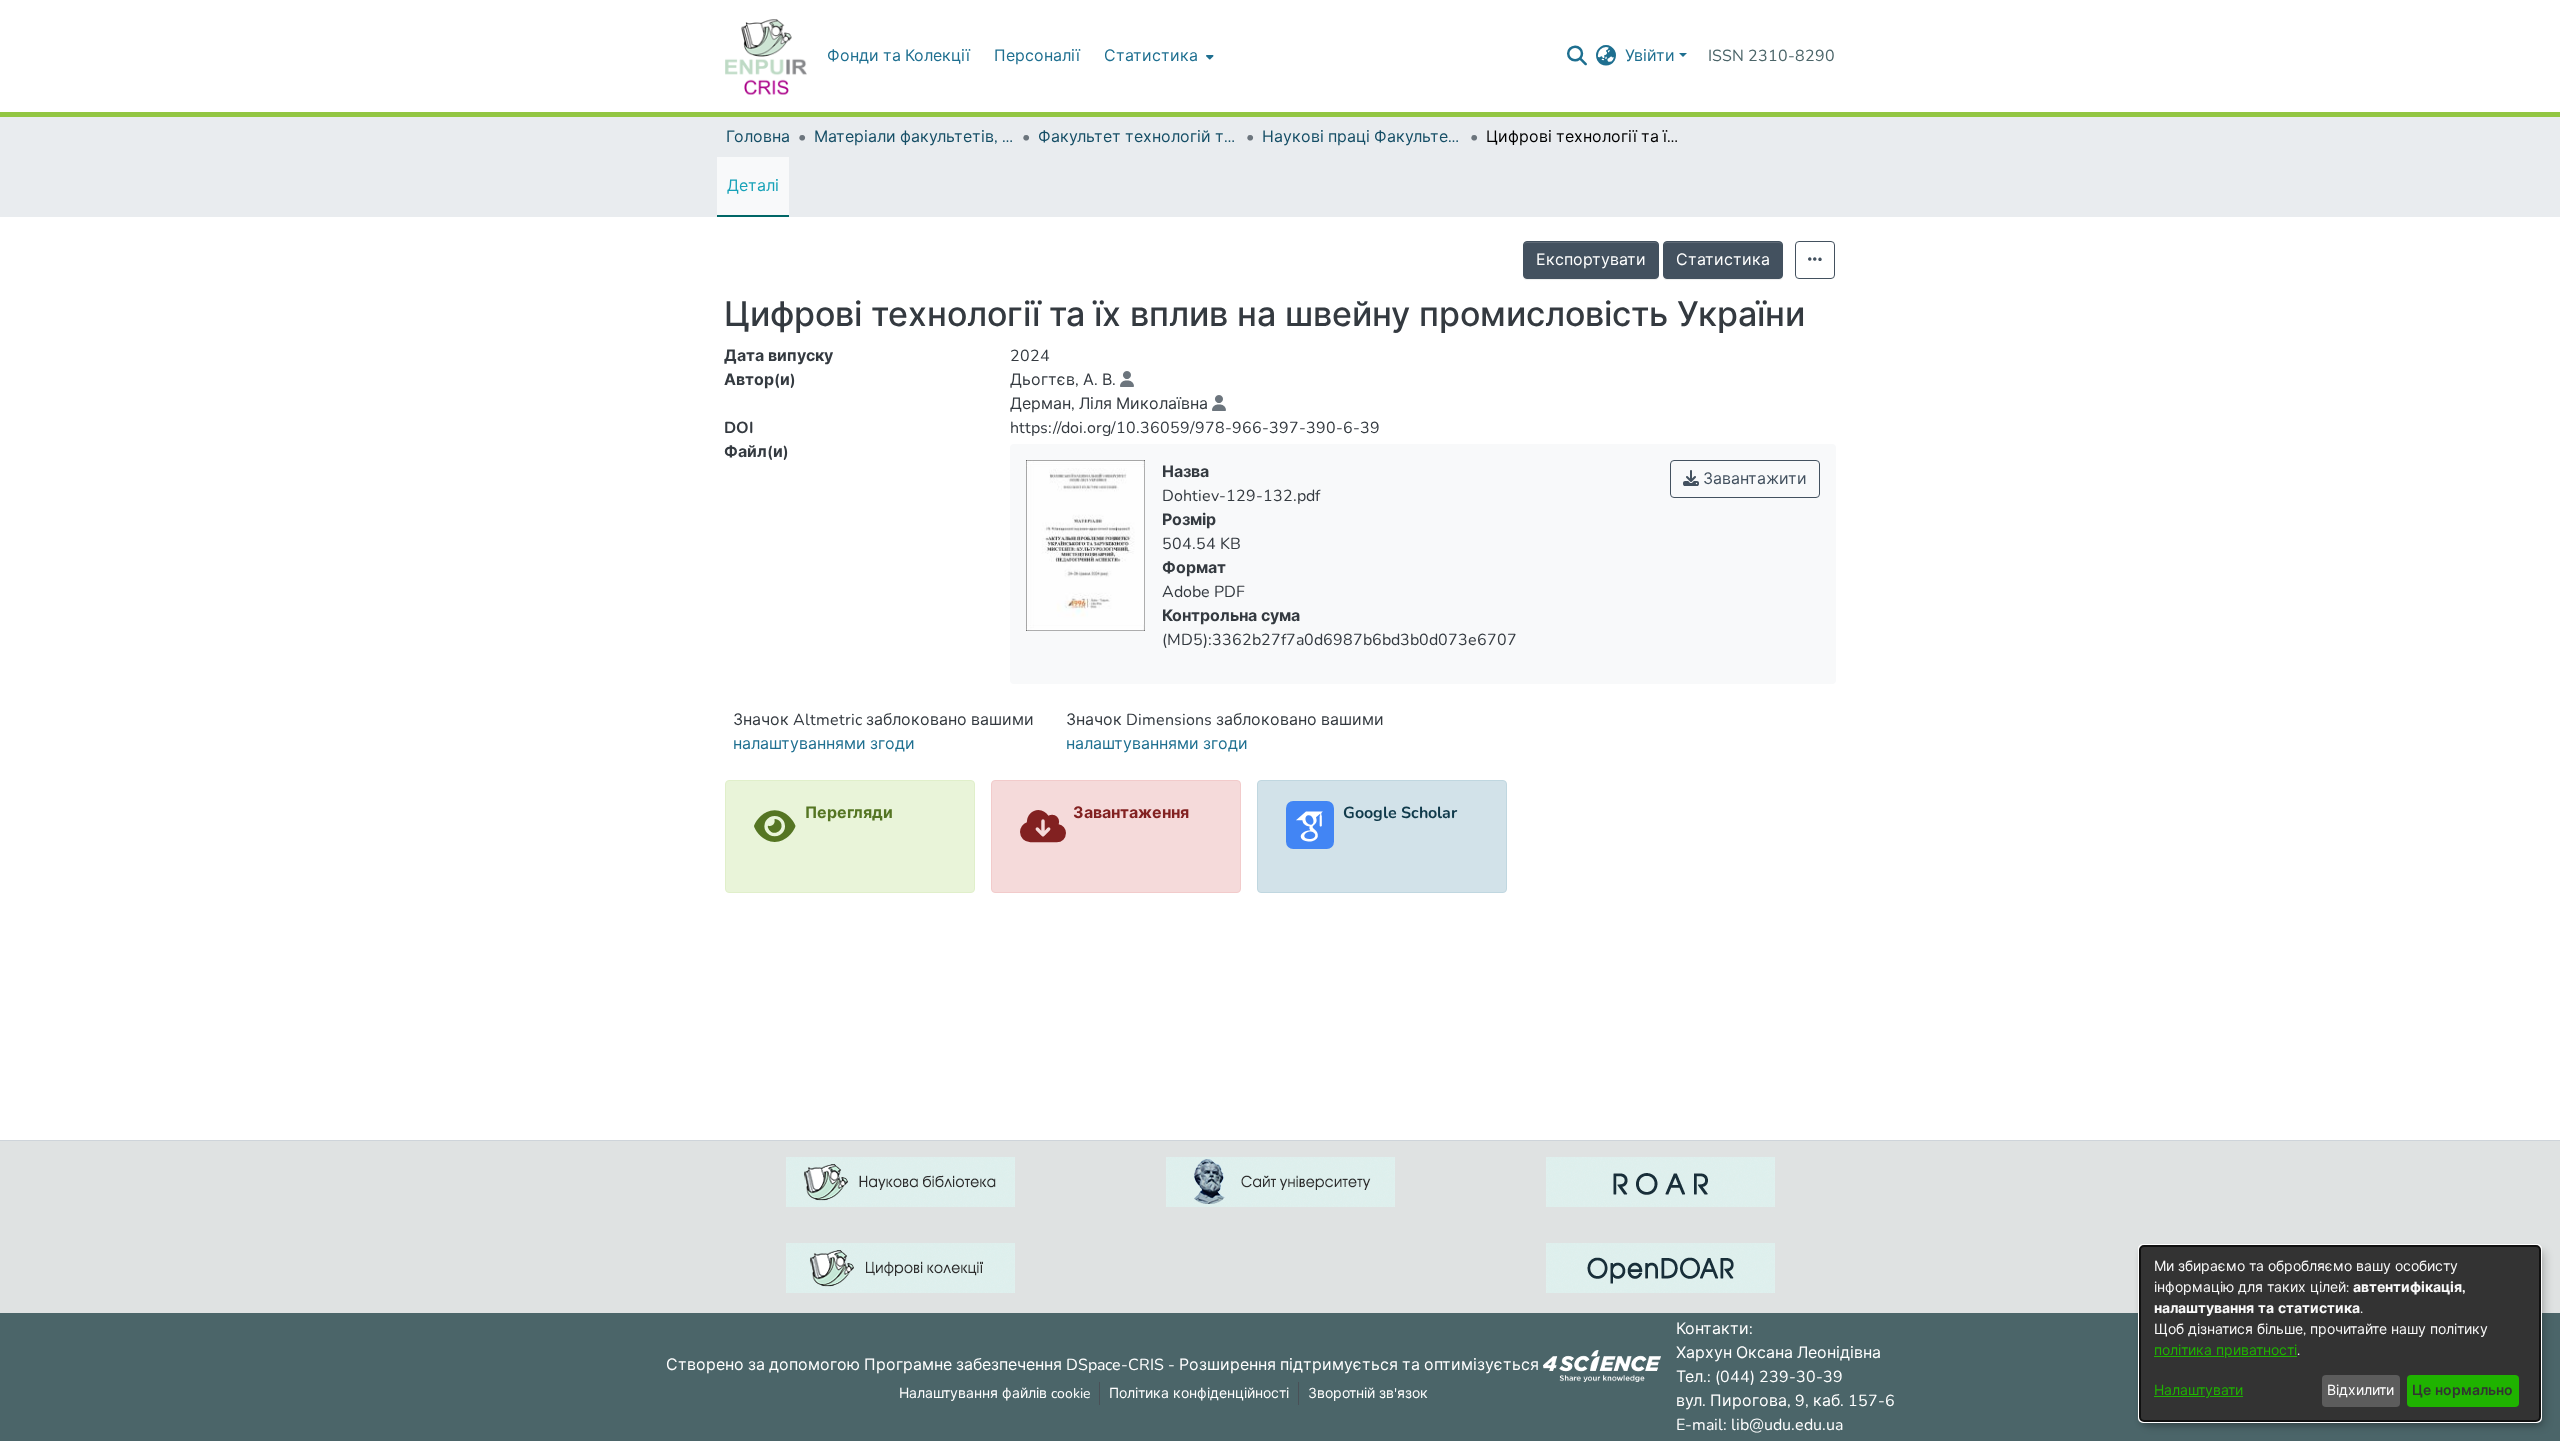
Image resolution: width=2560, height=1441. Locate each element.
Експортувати (1591, 260)
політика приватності (2225, 1350)
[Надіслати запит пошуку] (1577, 56)
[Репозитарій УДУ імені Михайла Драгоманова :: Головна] (766, 56)
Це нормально (2462, 1390)
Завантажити (1753, 479)
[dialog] (2340, 1333)
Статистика (1723, 260)
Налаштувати (2198, 1390)
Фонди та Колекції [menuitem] (898, 56)
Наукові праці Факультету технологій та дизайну (1362, 137)
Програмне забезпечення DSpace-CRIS (1014, 1364)
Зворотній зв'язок (1368, 1393)
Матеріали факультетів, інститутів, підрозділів (914, 137)
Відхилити (2360, 1390)
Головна (758, 137)
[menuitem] (1157, 56)
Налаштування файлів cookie (994, 1393)
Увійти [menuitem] (1650, 56)
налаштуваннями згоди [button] (824, 744)
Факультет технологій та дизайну (1138, 137)
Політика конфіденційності (1199, 1393)
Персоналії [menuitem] (1037, 56)
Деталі (753, 186)
